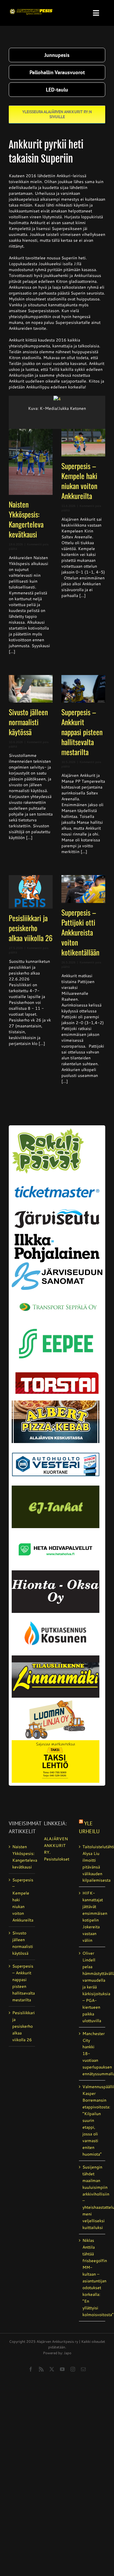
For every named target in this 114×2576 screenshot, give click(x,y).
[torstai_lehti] (57, 1374)
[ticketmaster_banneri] (57, 1182)
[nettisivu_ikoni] (48, 1130)
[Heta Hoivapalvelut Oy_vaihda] (56, 1530)
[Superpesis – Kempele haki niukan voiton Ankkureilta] (83, 443)
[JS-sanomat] (57, 1264)
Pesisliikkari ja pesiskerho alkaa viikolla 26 (31, 928)
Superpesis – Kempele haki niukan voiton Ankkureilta (79, 481)
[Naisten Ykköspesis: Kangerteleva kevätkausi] (31, 462)
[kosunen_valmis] (56, 1615)
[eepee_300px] (57, 1325)
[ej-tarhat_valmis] (56, 1488)
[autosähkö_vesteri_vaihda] (56, 1445)
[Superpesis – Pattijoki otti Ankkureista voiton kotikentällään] (83, 889)
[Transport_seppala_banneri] (57, 1298)
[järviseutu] (57, 1211)
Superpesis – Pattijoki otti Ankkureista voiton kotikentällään (80, 932)
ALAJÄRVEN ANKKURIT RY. (56, 1846)
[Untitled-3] (31, 8)
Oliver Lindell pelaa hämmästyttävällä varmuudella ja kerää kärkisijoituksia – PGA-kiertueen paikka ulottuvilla (92, 1987)
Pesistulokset (57, 1859)
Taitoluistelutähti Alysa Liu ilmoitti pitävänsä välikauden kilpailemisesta (92, 1864)
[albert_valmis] (56, 1403)
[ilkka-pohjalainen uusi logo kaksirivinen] (57, 1236)
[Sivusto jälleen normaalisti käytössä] (31, 689)
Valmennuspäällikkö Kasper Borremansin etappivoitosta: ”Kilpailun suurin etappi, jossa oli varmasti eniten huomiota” (92, 2120)
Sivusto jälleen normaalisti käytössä (28, 722)
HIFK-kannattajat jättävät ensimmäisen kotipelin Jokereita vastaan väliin (92, 1917)
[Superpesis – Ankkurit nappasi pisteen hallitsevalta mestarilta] (83, 689)
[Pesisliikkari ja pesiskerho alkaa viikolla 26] (31, 892)
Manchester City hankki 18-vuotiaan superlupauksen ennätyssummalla (92, 2054)
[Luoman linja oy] (56, 1700)
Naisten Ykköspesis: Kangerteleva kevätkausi (26, 519)
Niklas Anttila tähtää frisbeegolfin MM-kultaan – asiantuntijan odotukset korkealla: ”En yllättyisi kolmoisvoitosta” (92, 2277)
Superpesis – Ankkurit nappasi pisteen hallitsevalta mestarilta (82, 732)
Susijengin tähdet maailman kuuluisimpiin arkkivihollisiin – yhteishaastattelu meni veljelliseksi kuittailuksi (92, 2197)
